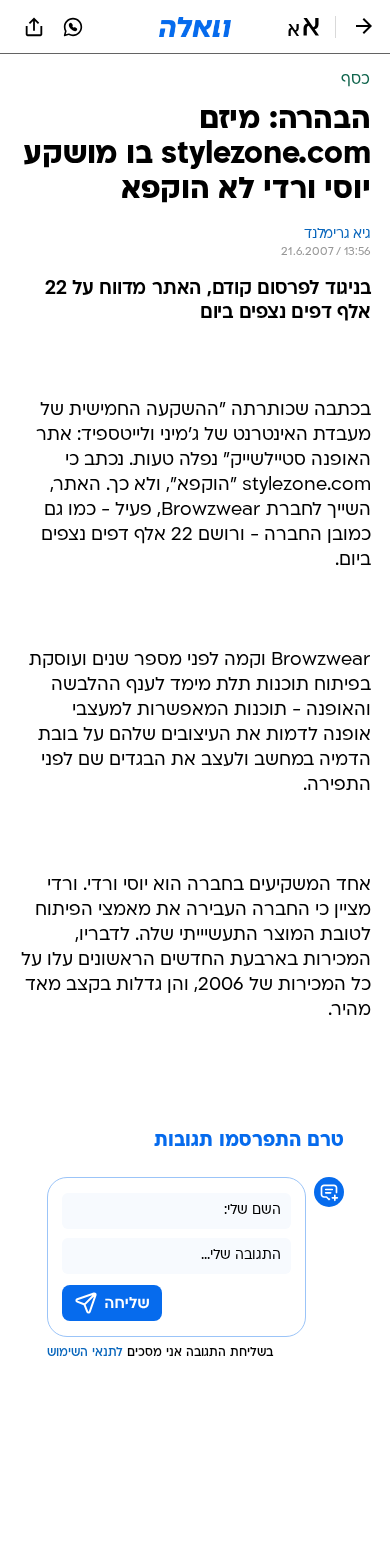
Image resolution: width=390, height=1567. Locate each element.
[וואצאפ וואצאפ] (73, 27)
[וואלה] (195, 27)
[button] (303, 27)
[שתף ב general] (34, 27)
